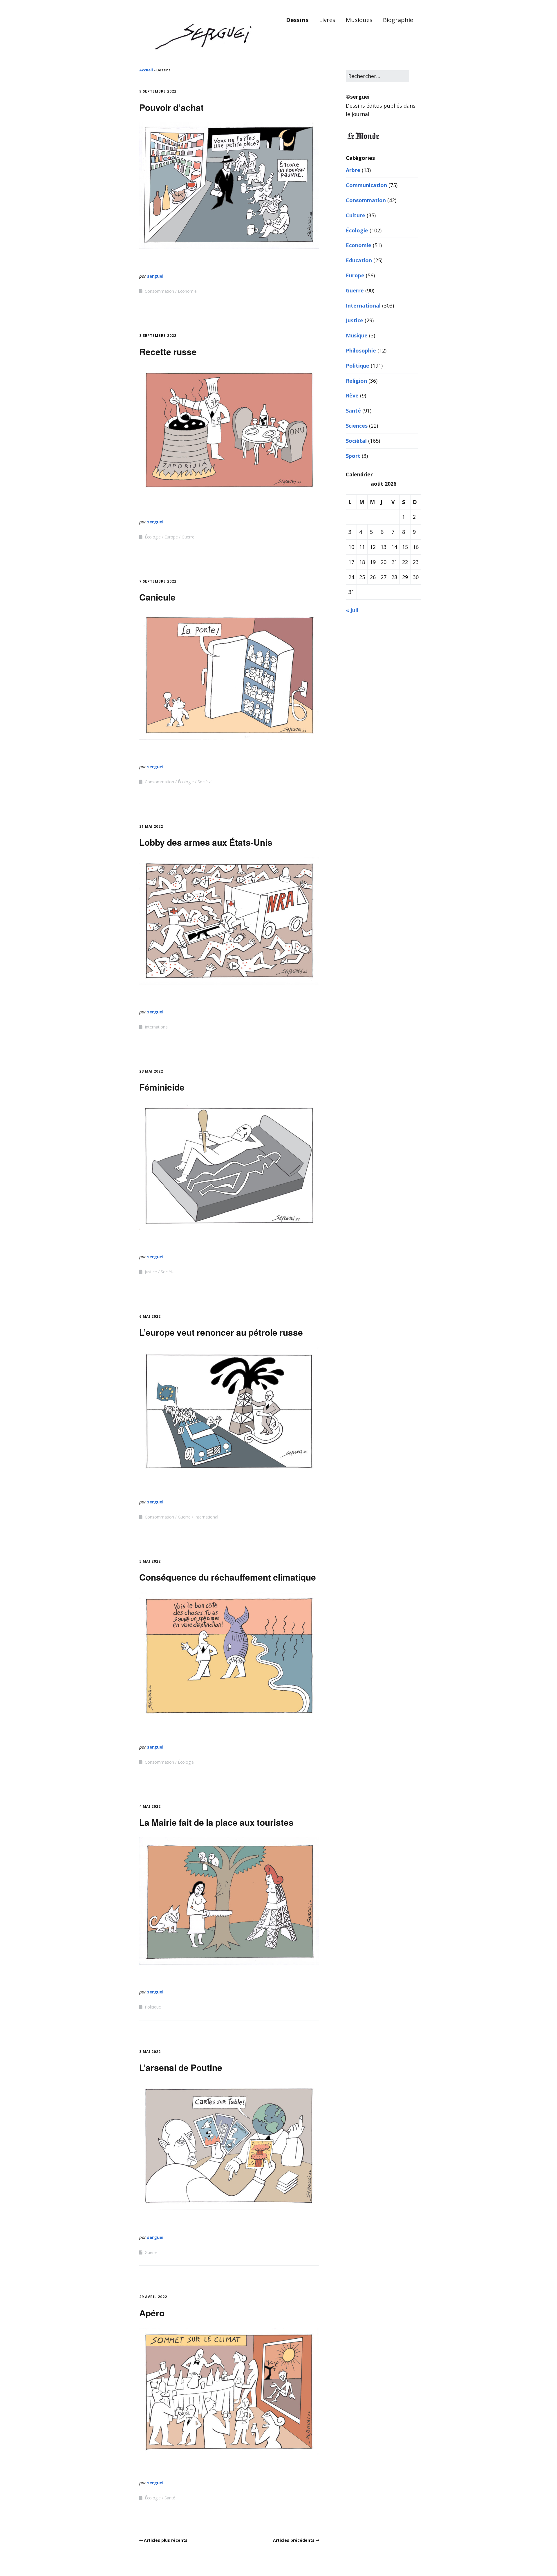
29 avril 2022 (153, 2297)
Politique (153, 2007)
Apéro (152, 2313)
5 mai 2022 (150, 1561)
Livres (327, 20)
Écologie (153, 537)
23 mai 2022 (151, 1071)
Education (359, 260)
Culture (356, 215)
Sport (353, 456)
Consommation (159, 291)
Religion (356, 381)
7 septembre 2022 (158, 581)
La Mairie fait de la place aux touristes (216, 1822)
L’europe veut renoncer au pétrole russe (221, 1332)
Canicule (157, 597)
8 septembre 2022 (158, 336)
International (157, 1027)
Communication (366, 185)
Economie (187, 291)
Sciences (357, 426)
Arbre (353, 170)
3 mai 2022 (150, 2052)
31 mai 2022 (151, 826)
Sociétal (205, 782)
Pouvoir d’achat (171, 107)
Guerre (188, 537)
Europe (171, 537)
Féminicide (162, 1087)
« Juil (352, 610)
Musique (357, 335)
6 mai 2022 (150, 1316)
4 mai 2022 (150, 1806)
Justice (151, 1272)
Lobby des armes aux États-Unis (206, 842)
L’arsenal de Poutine (181, 2067)
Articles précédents (294, 2540)
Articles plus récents (166, 2540)
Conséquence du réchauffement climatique (228, 1577)
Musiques (359, 20)
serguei (155, 276)
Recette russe (168, 351)
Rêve (352, 395)
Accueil (146, 70)
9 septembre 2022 (158, 91)
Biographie (398, 20)
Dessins (297, 20)
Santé (170, 2498)
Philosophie (361, 350)
